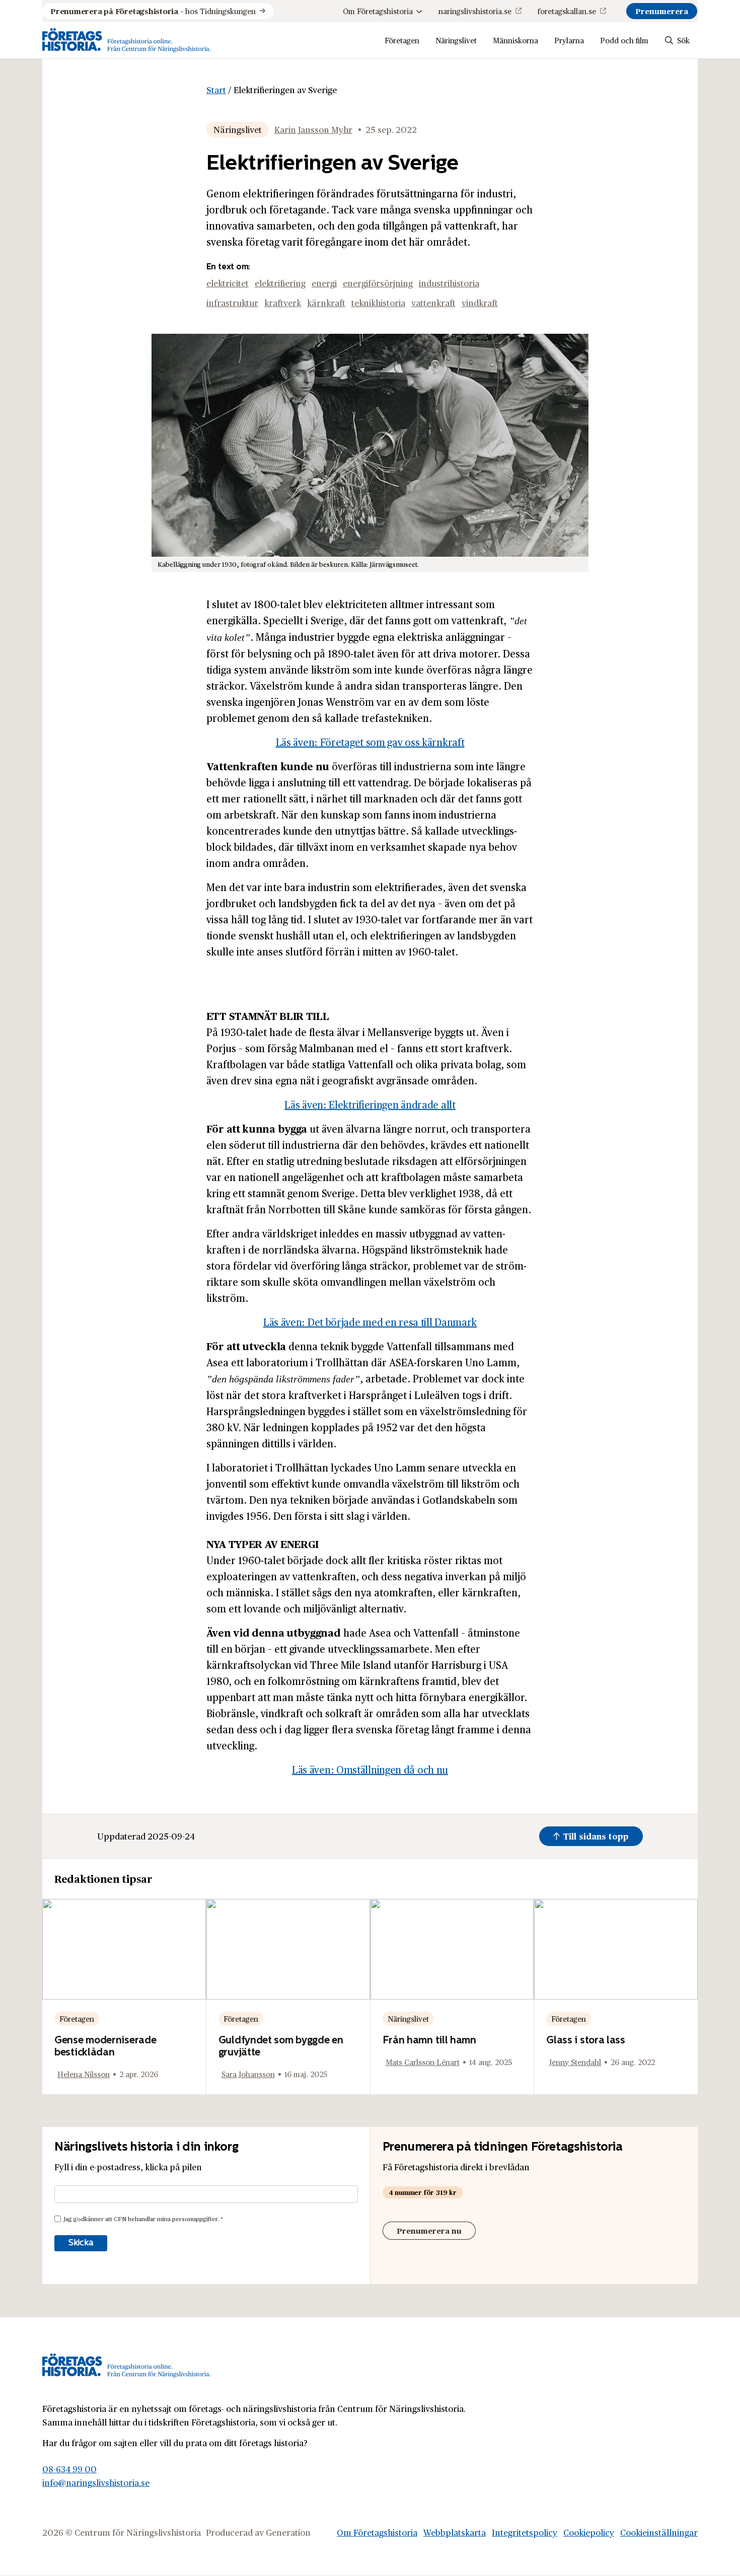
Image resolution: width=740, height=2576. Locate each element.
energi (324, 283)
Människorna (515, 40)
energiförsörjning (378, 283)
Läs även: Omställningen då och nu (370, 1770)
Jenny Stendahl (575, 2062)
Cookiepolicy (589, 2532)
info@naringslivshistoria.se (96, 2482)
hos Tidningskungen (153, 11)
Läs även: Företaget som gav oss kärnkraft (370, 742)
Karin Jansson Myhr (313, 129)
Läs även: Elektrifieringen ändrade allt (370, 1105)
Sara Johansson (248, 2074)
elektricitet (228, 283)
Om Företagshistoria (378, 11)
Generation (288, 2532)
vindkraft (480, 303)
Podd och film (624, 40)
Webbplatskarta (455, 2532)
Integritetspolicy (525, 2532)
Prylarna (569, 40)
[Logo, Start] (127, 40)
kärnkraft (326, 303)
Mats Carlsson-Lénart (423, 2062)
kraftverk (283, 303)
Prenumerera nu (429, 2230)
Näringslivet (456, 40)
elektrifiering (280, 283)
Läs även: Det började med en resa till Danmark (370, 1322)
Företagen (402, 40)
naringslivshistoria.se (475, 11)
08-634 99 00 (69, 2468)
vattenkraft (433, 303)
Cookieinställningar (659, 2532)
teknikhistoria (378, 303)
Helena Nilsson (84, 2074)
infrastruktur (232, 303)
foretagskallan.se (567, 11)
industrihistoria (449, 283)
